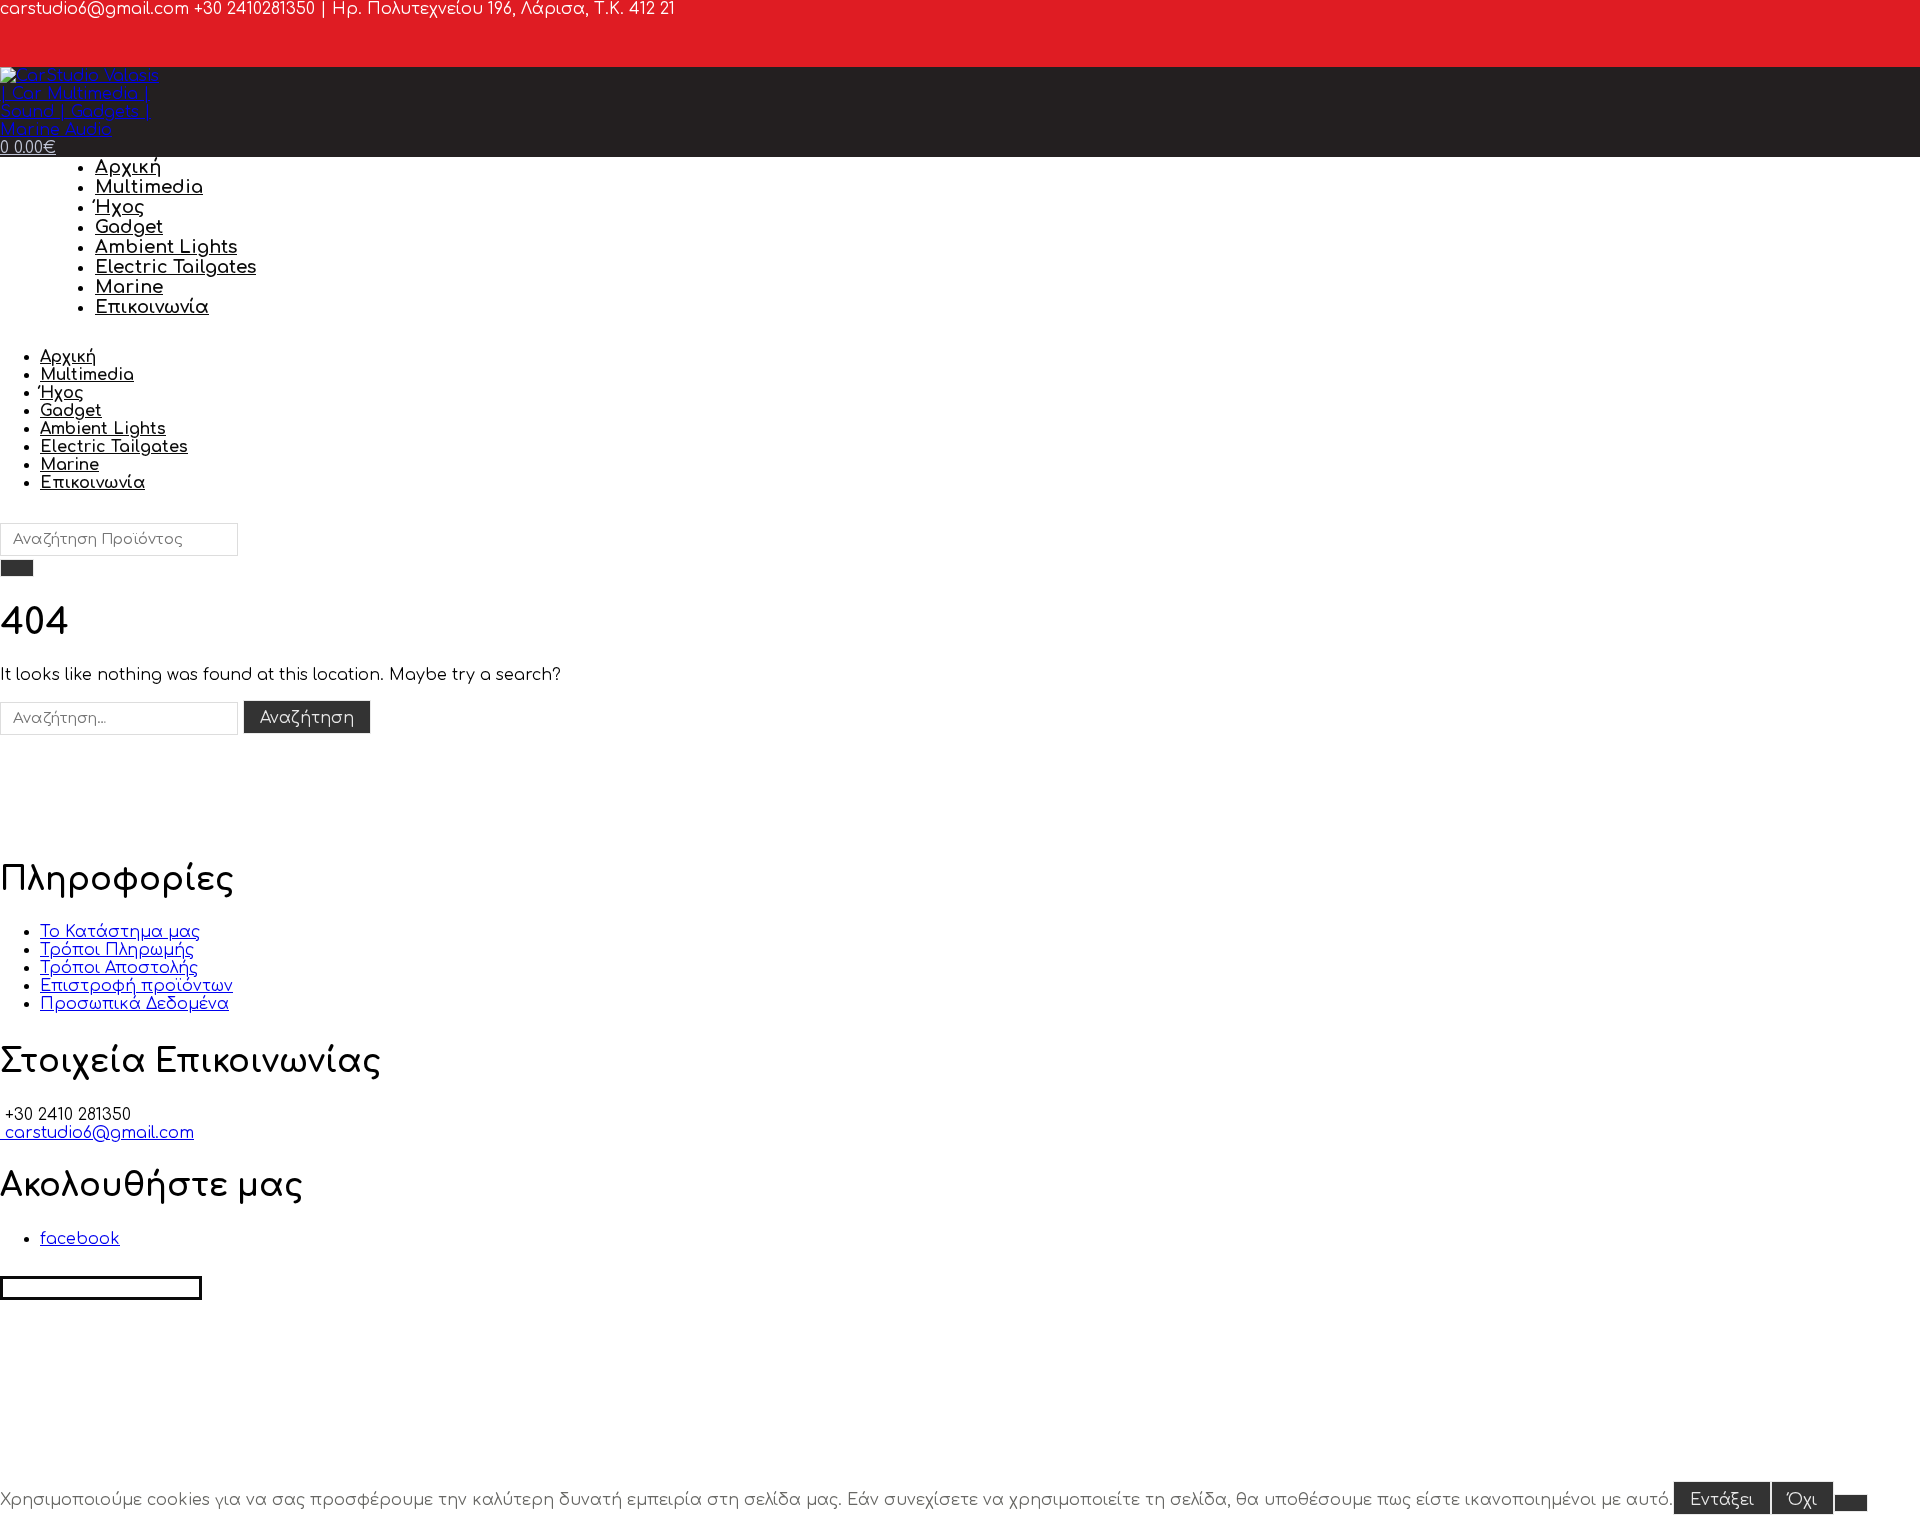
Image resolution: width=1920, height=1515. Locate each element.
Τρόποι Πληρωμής (117, 950)
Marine (129, 287)
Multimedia (149, 187)
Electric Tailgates (175, 267)
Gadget (129, 227)
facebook (80, 1239)
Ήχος (120, 207)
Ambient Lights (166, 247)
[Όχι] (1851, 1503)
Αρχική (128, 167)
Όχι (1802, 1500)
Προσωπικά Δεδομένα (134, 1004)
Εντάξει (1722, 1500)
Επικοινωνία (152, 307)
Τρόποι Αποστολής (119, 968)
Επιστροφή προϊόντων (136, 986)
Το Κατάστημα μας (120, 932)
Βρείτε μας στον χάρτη (101, 1288)
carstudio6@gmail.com (97, 1133)
